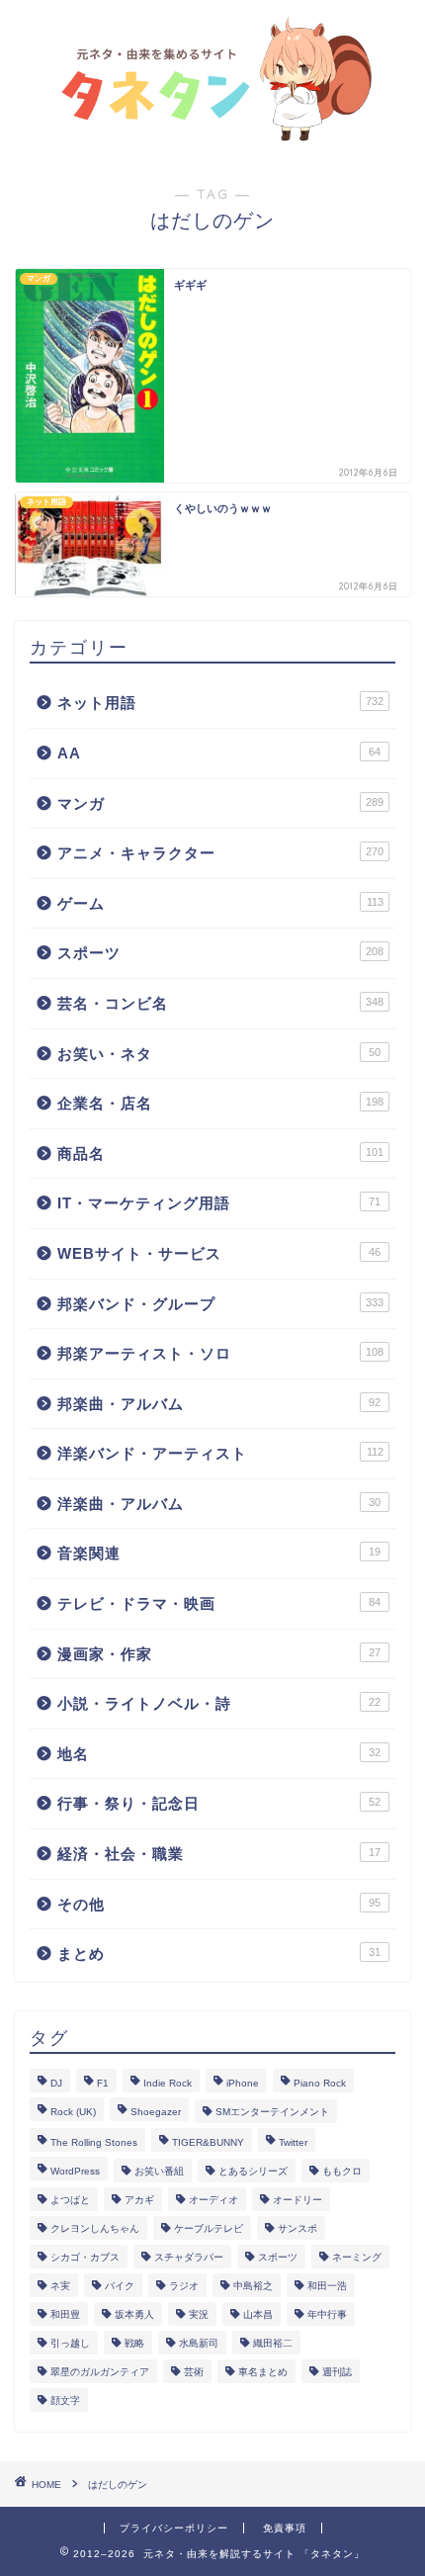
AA (219, 753)
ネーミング (357, 2257)
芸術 (194, 2372)
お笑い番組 (159, 2171)
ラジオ (184, 2286)
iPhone (243, 2083)
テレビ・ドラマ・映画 (219, 1603)
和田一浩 (327, 2286)
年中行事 (327, 2314)
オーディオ (213, 2200)
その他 (219, 1904)
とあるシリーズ (253, 2171)
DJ (56, 2083)
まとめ (219, 1954)
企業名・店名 (220, 1103)
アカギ (139, 2200)
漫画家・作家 (219, 1654)
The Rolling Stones (94, 2142)
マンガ (220, 803)
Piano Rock (320, 2083)
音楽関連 (219, 1553)
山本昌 (258, 2314)
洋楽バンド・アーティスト (220, 1453)
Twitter (293, 2142)
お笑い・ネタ (219, 1054)
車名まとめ (263, 2372)
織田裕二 (273, 2343)
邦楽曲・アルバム (219, 1404)
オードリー (297, 2200)
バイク (120, 2286)
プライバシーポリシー (174, 2528)
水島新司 (199, 2343)
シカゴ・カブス (85, 2257)
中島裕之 (253, 2286)
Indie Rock (168, 2083)
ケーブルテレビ (209, 2228)
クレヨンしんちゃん (95, 2228)
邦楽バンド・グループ (220, 1304)
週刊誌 (337, 2372)
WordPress (75, 2171)
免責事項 (285, 2528)
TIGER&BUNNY (208, 2142)
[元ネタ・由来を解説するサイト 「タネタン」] (212, 134)
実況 (199, 2314)
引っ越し (70, 2343)
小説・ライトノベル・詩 (219, 1703)
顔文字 (65, 2400)
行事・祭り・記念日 (219, 1803)
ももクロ (342, 2171)
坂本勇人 (134, 2314)
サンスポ (297, 2228)
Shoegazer (156, 2112)
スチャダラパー (189, 2257)
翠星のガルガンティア (100, 2372)
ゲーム (220, 903)
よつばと (70, 2200)
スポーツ (220, 953)
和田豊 (65, 2314)
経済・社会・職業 (219, 1854)
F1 (103, 2083)
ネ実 (60, 2286)
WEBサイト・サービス (219, 1253)
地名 (219, 1754)
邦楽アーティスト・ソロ (220, 1353)
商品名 (220, 1154)
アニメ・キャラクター (220, 853)
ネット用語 (220, 703)
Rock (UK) (73, 2112)
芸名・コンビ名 (220, 1003)
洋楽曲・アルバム (219, 1504)
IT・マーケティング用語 (219, 1203)
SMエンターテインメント (272, 2112)
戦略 (134, 2343)
